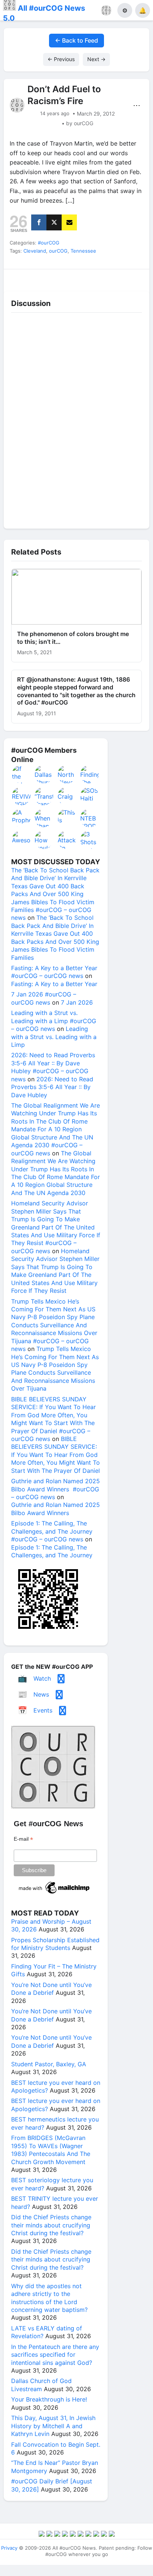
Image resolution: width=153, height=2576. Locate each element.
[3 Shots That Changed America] (90, 840)
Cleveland (35, 251)
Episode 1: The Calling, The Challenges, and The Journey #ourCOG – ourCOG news (52, 1531)
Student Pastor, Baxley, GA (49, 2064)
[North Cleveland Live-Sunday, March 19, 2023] (67, 774)
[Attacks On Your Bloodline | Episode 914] (67, 840)
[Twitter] (54, 222)
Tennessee (83, 251)
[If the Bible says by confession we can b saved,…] (22, 774)
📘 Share (95, 278)
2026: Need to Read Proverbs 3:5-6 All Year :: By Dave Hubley (52, 1087)
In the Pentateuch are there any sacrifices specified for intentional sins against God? (55, 2355)
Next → (96, 59)
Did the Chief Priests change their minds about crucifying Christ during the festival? (51, 2225)
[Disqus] (76, 419)
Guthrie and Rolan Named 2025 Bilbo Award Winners (56, 1509)
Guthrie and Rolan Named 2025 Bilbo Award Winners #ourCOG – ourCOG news (56, 1489)
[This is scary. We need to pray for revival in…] (67, 818)
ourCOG (58, 251)
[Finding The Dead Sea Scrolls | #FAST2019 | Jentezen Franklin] (90, 774)
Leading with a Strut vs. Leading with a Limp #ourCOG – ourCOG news (54, 1021)
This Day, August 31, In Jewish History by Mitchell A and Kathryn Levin (53, 2426)
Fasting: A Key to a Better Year (54, 984)
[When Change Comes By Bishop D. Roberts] (44, 818)
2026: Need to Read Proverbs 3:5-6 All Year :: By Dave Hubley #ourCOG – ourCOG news (53, 1067)
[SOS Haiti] (90, 796)
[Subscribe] (69, 222)
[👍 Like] (21, 278)
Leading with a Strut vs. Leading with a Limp (54, 1037)
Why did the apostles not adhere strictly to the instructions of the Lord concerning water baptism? (49, 2298)
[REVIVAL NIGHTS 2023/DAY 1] (22, 796)
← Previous (61, 59)
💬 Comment (58, 278)
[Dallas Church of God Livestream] (44, 774)
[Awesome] (22, 840)
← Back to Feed (76, 40)
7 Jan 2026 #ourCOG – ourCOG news (44, 998)
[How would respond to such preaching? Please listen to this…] (44, 840)
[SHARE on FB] (39, 222)
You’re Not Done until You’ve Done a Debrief (51, 1989)
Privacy (9, 2548)
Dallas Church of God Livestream (41, 2385)
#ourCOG (49, 243)
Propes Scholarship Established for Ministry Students (55, 1944)
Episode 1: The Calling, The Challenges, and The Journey (52, 1551)
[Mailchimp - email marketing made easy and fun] (55, 1894)
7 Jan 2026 (77, 1002)
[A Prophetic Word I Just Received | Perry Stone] (22, 818)
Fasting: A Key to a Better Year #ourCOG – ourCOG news (54, 972)
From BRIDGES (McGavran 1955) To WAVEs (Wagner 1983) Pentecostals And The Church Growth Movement (51, 2150)
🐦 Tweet (132, 278)
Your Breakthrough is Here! (49, 2399)
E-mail (23, 1839)
